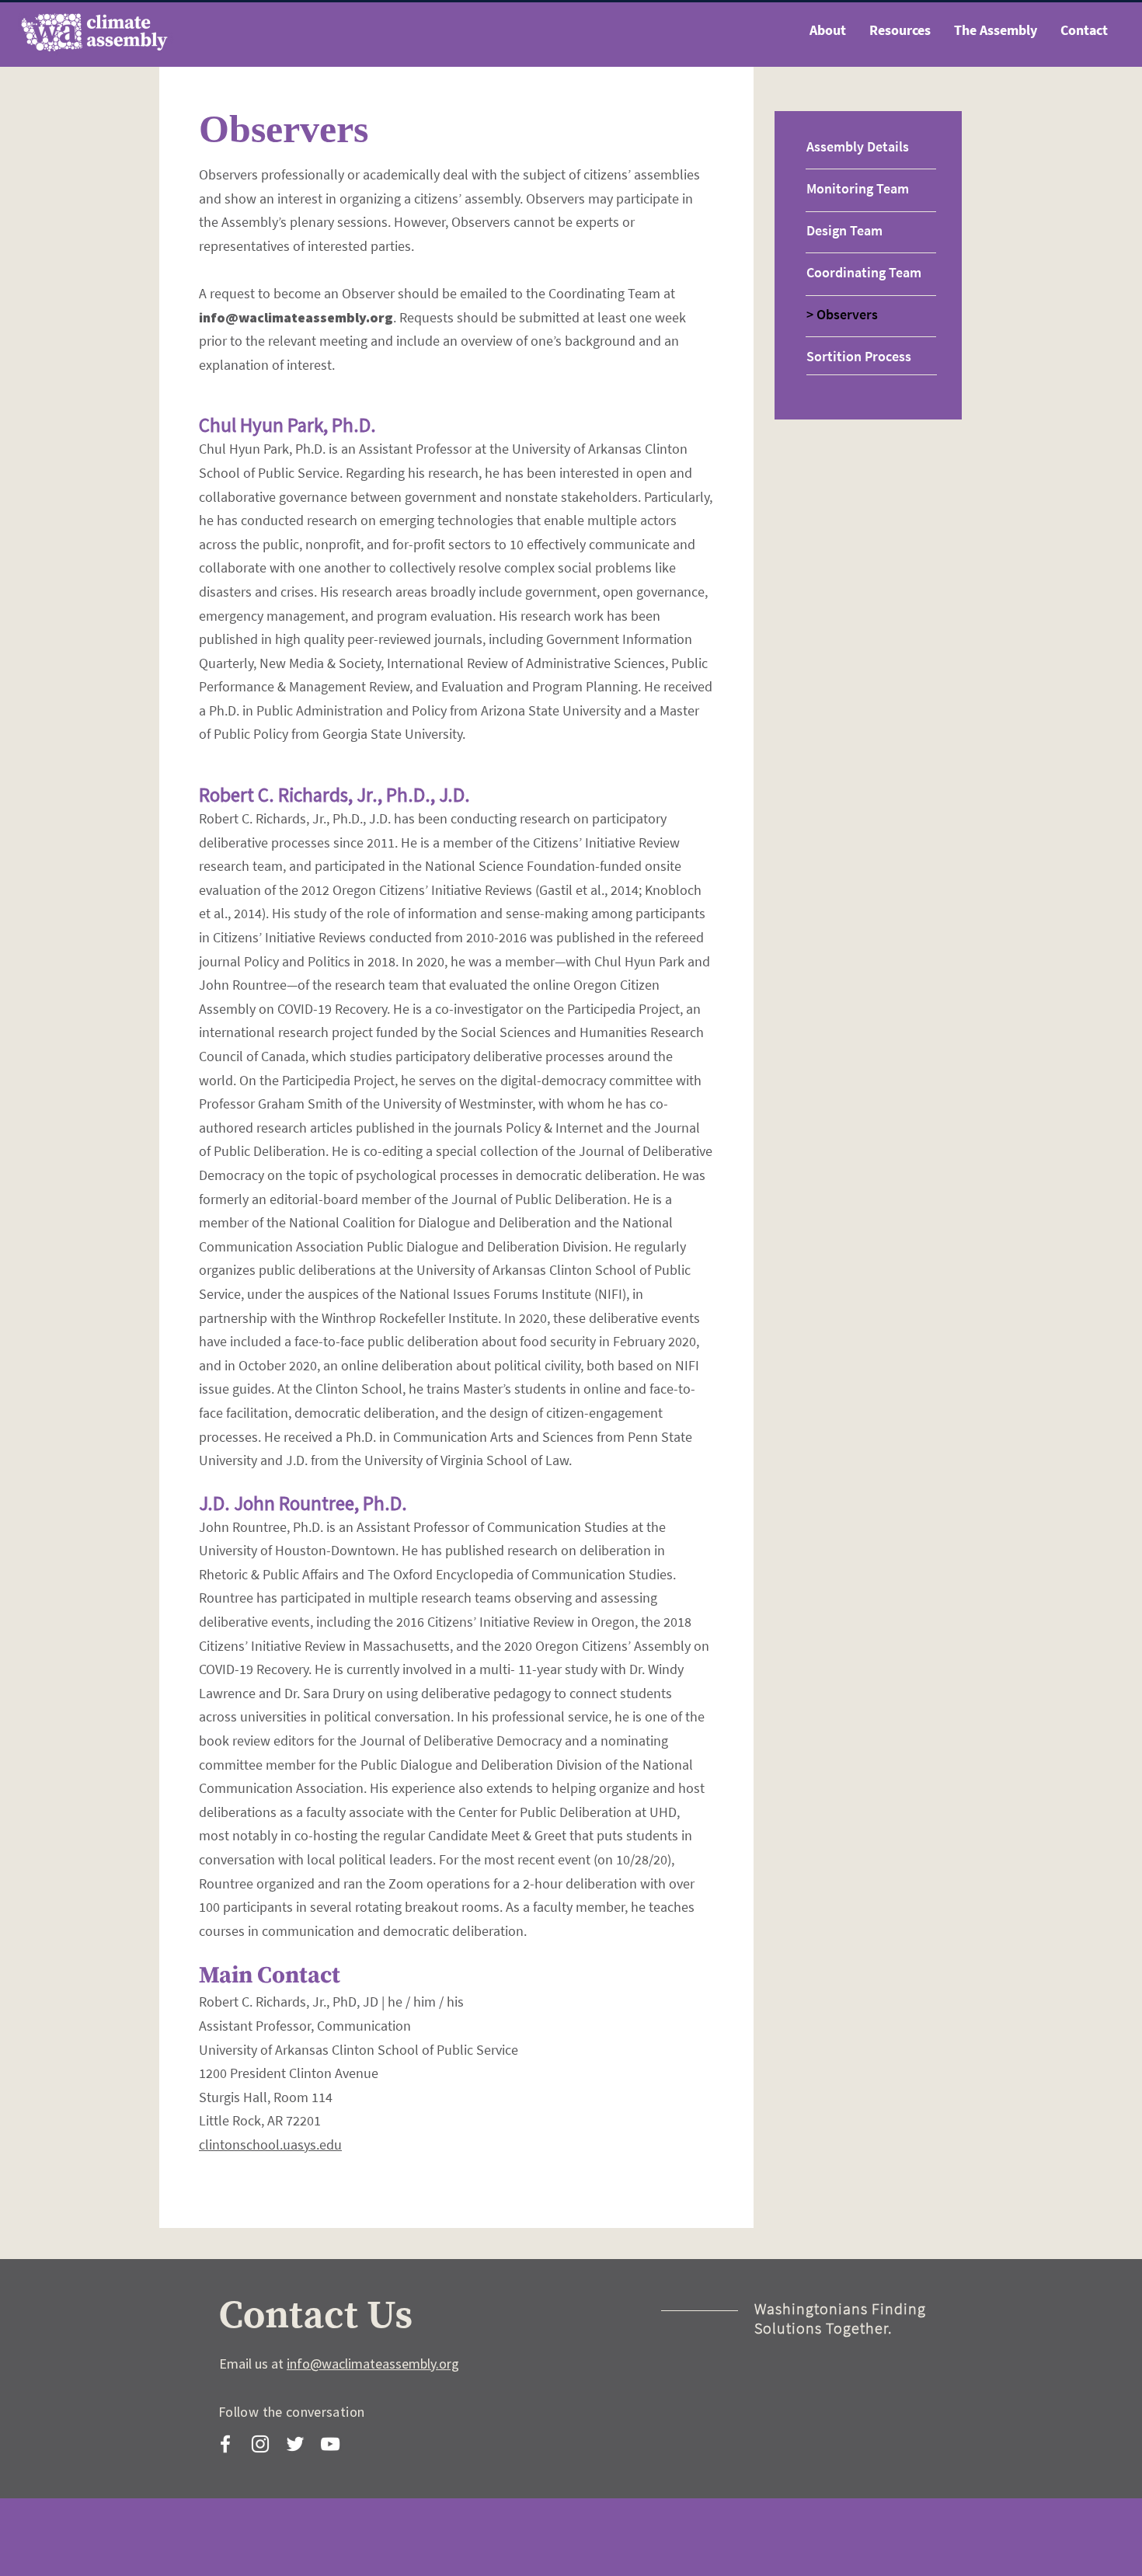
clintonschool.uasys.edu (270, 2144)
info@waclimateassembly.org (296, 317)
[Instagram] (260, 2444)
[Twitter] (295, 2444)
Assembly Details (858, 146)
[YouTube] (330, 2444)
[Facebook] (225, 2444)
